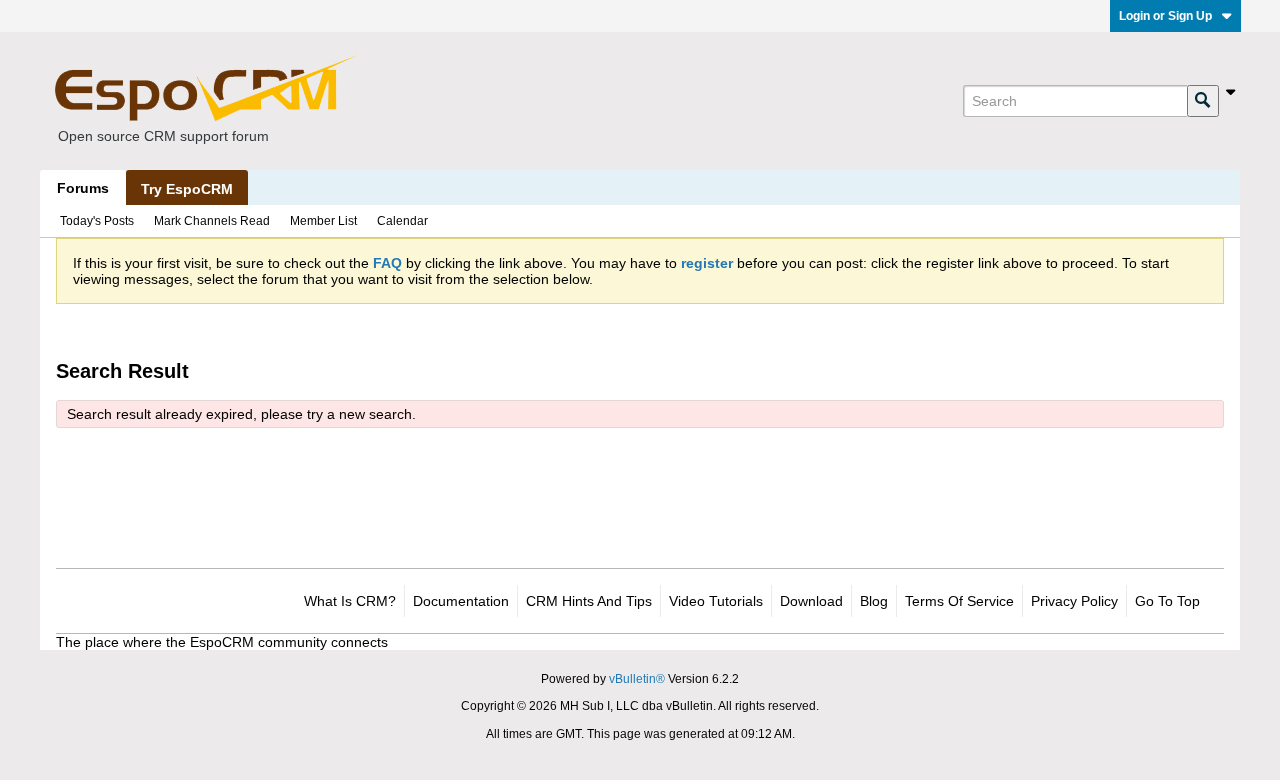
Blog (874, 601)
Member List (323, 221)
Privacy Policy (1074, 601)
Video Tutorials (716, 601)
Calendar (402, 221)
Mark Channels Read (212, 221)
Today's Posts (97, 221)
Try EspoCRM (187, 189)
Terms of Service (959, 601)
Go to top (1167, 601)
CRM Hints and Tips (589, 601)
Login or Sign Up (1165, 16)
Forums (83, 188)
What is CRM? (350, 601)
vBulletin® (637, 679)
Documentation (461, 601)
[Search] (1203, 101)
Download (811, 601)
